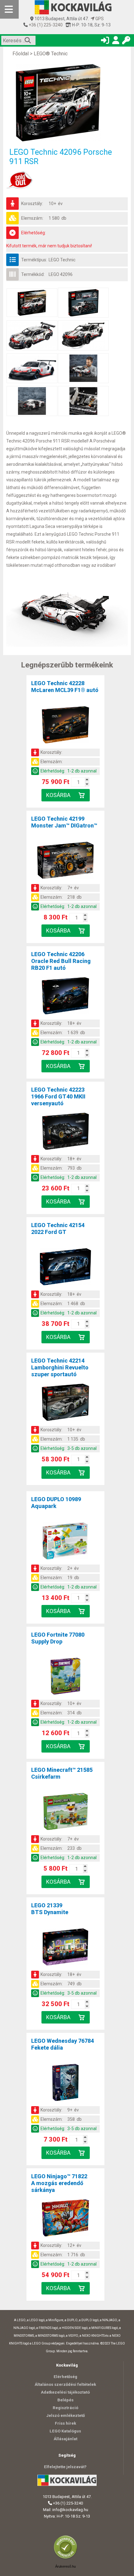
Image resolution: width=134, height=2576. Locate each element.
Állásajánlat (65, 2439)
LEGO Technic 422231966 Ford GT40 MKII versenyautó (58, 1096)
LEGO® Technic (51, 54)
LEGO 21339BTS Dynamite (50, 1909)
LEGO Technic (62, 260)
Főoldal (21, 54)
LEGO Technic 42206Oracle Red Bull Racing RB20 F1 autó (61, 961)
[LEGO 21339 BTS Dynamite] (65, 1948)
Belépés (65, 2400)
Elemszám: (32, 218)
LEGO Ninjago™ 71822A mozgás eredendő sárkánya (59, 2183)
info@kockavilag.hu (70, 2510)
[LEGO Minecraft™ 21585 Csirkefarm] (65, 1813)
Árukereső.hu (65, 2566)
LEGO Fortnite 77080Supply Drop (58, 1638)
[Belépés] (105, 41)
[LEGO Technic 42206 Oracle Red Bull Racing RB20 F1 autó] (65, 997)
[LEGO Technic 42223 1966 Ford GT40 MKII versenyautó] (65, 1132)
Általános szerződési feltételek (65, 2384)
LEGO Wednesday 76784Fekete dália (62, 2044)
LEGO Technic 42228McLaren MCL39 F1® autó (65, 687)
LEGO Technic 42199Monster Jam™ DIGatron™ (64, 822)
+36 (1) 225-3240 (45, 25)
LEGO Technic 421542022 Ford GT (58, 1228)
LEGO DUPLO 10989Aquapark (56, 1503)
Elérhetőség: (33, 233)
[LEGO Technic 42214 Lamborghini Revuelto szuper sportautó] (65, 1403)
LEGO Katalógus (65, 2431)
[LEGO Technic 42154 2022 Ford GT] (65, 1268)
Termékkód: (33, 274)
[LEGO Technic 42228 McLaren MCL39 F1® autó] (65, 726)
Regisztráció (65, 2408)
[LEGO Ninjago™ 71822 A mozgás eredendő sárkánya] (65, 2219)
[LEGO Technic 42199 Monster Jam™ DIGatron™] (65, 861)
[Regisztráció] (116, 41)
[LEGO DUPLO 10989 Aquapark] (65, 1542)
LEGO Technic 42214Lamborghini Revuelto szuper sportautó (60, 1367)
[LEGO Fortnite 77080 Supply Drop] (65, 1677)
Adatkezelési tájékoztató (65, 2392)
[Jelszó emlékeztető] (126, 41)
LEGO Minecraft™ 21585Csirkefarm (62, 1773)
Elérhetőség (65, 2377)
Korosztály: (32, 204)
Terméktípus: (34, 260)
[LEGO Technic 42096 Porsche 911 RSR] (67, 103)
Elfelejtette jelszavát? (65, 2467)
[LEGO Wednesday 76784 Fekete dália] (65, 2083)
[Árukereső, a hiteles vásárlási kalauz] (67, 2558)
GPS (99, 19)
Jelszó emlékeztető (65, 2416)
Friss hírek (65, 2423)
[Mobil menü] (9, 9)
